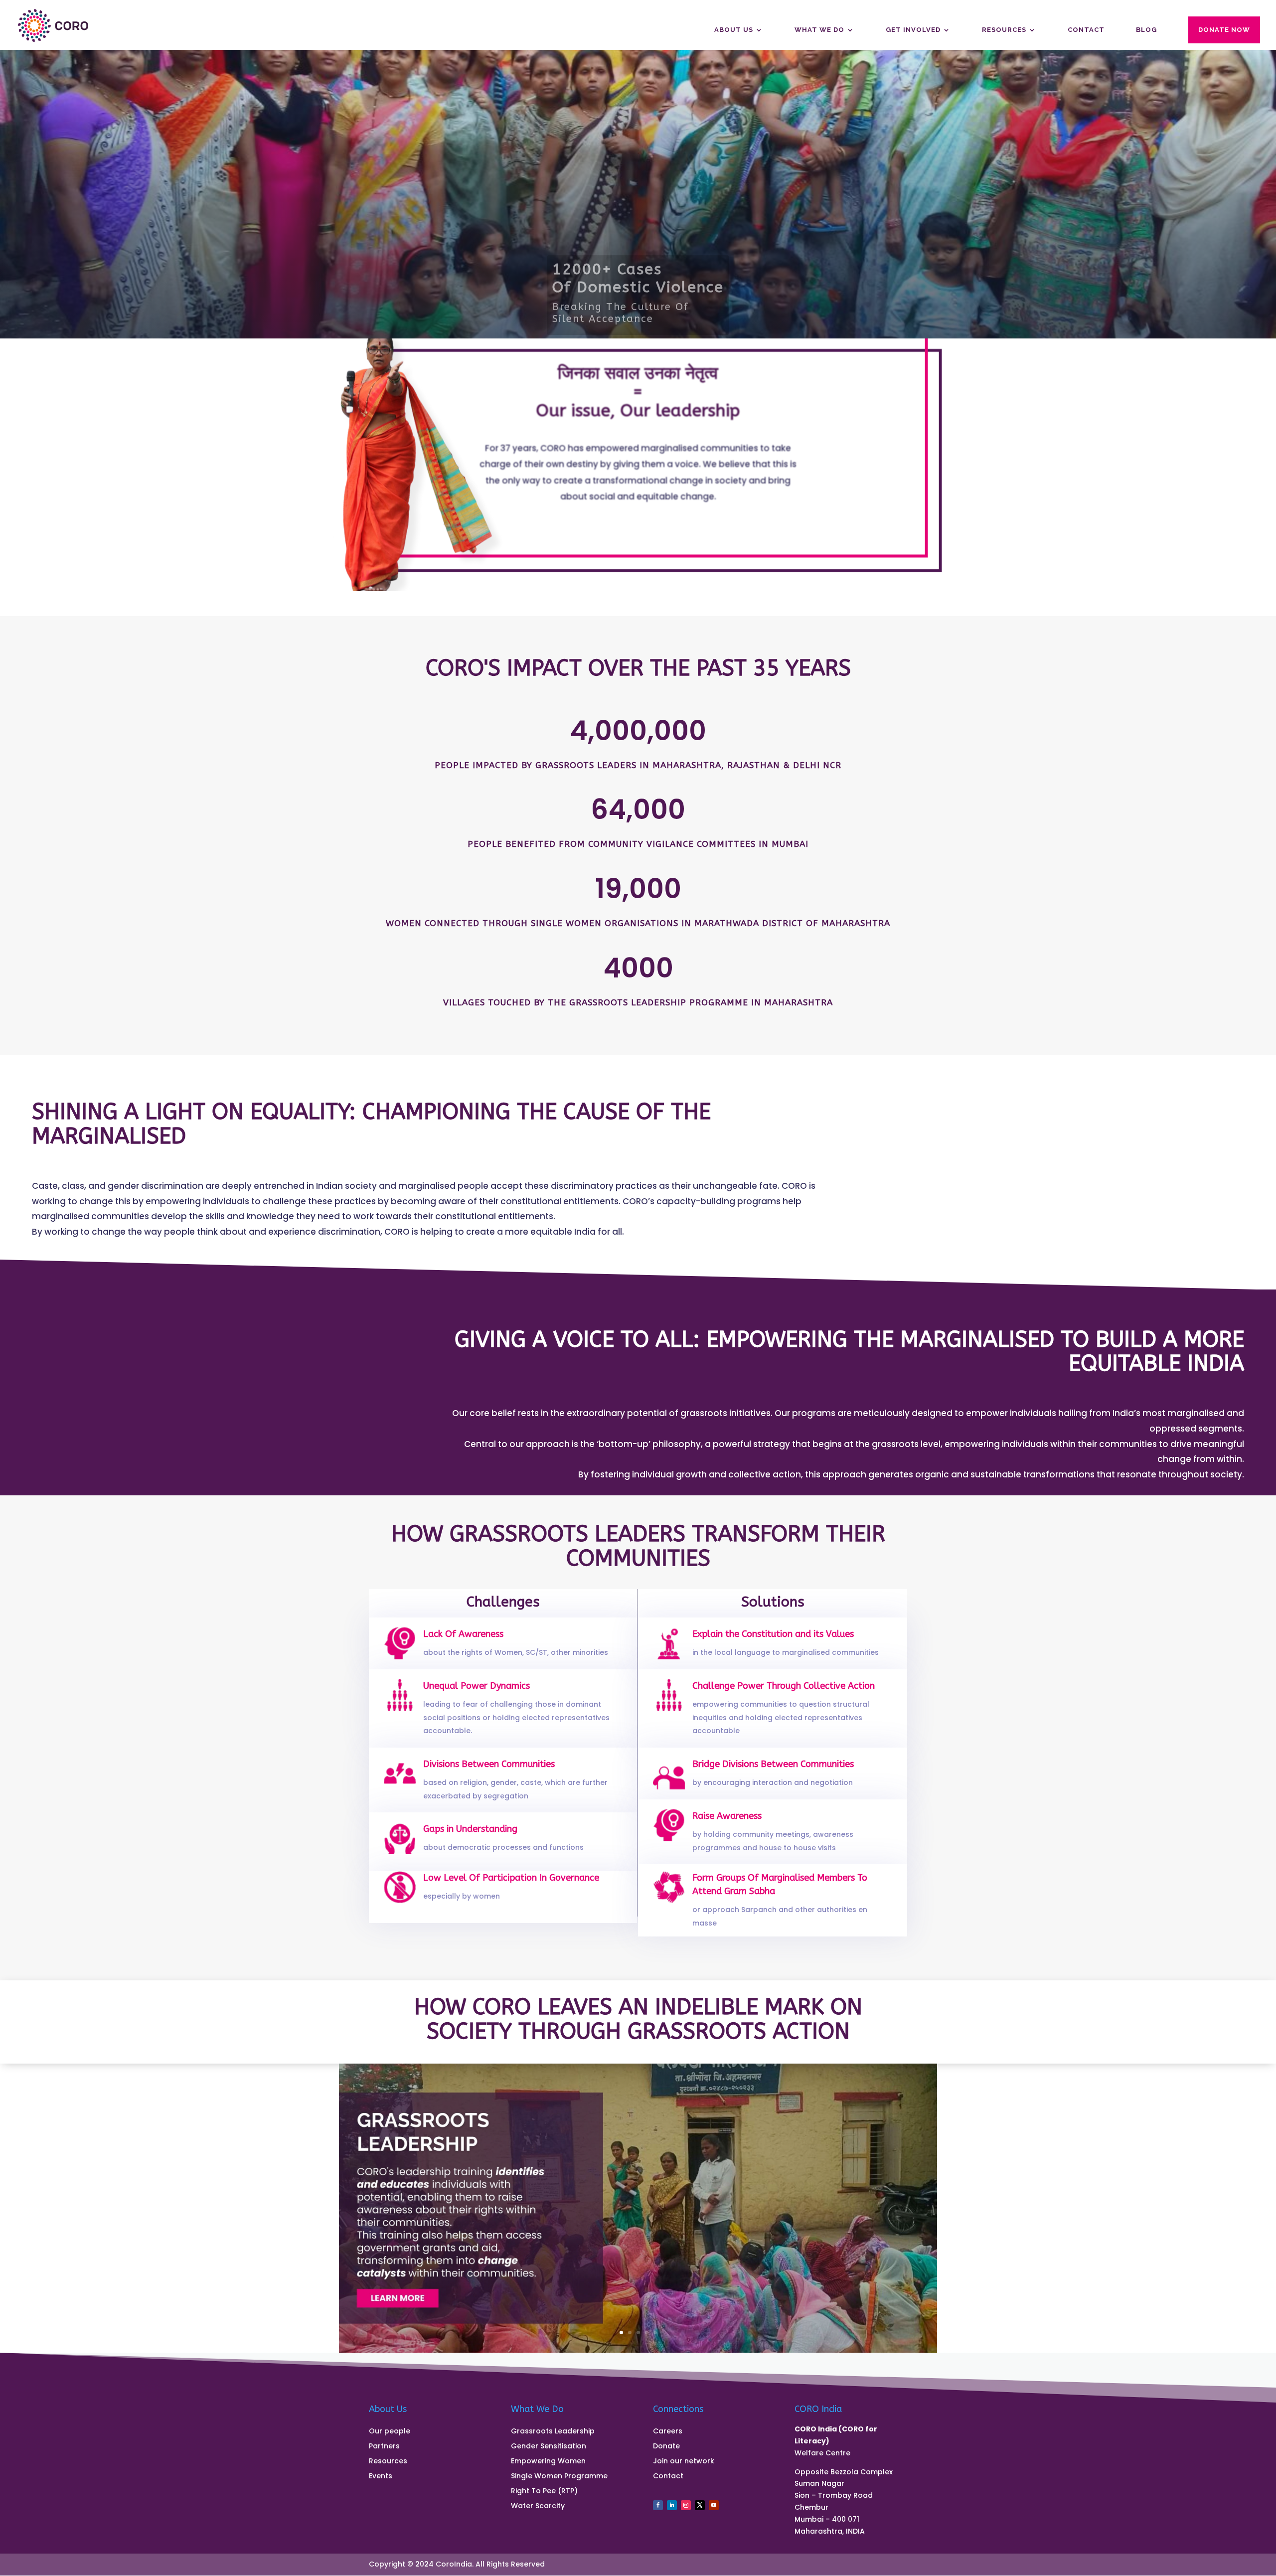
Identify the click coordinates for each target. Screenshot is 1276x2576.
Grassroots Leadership (553, 2432)
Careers (668, 2432)
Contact (1086, 30)
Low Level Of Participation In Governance (511, 1878)
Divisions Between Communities (489, 1764)
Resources (1004, 30)
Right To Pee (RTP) (544, 2492)
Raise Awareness (727, 1816)
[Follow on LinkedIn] (672, 2505)
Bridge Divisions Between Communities (773, 1764)
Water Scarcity (538, 2506)
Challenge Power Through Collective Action (784, 1686)
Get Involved (913, 30)
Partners (384, 2447)
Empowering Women (548, 2462)
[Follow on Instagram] (686, 2505)
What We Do (819, 30)
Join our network (684, 2462)
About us (734, 30)
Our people (390, 2432)
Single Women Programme (559, 2477)
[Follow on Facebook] (658, 2505)
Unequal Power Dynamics (477, 1686)
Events (381, 2477)
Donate (666, 2447)
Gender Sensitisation (549, 2447)
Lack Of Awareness (463, 1634)
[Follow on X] (700, 2505)
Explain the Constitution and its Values (773, 1634)
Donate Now (1224, 30)
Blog (1146, 30)
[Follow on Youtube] (714, 2505)
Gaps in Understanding (470, 1829)
